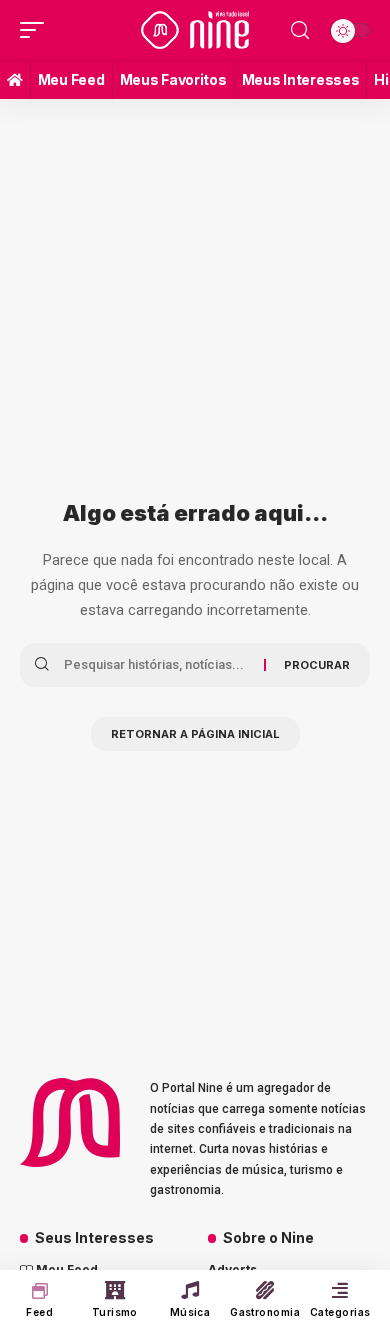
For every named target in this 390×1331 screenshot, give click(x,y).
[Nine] (195, 30)
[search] (300, 30)
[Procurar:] (156, 665)
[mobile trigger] (37, 30)
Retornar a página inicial (195, 734)
